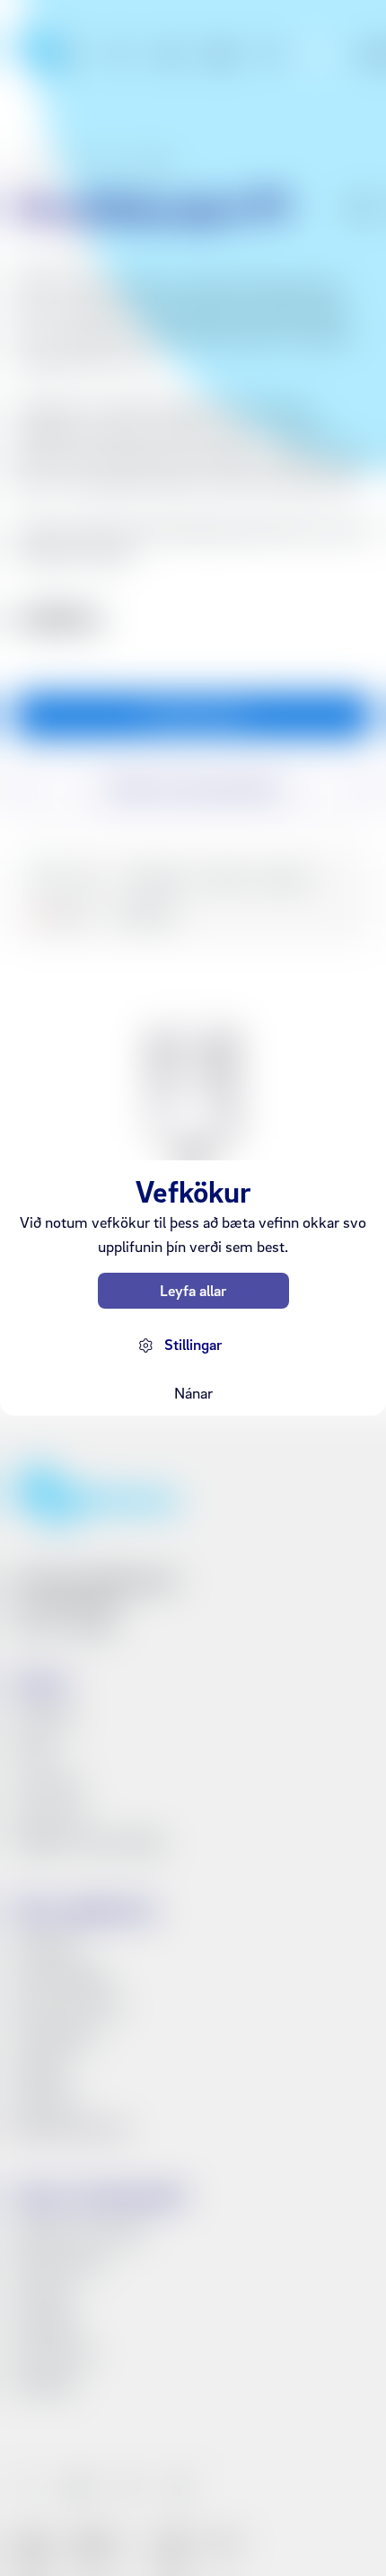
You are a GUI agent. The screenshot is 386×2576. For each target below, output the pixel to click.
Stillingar (193, 1344)
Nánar (193, 1393)
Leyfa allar (193, 1290)
